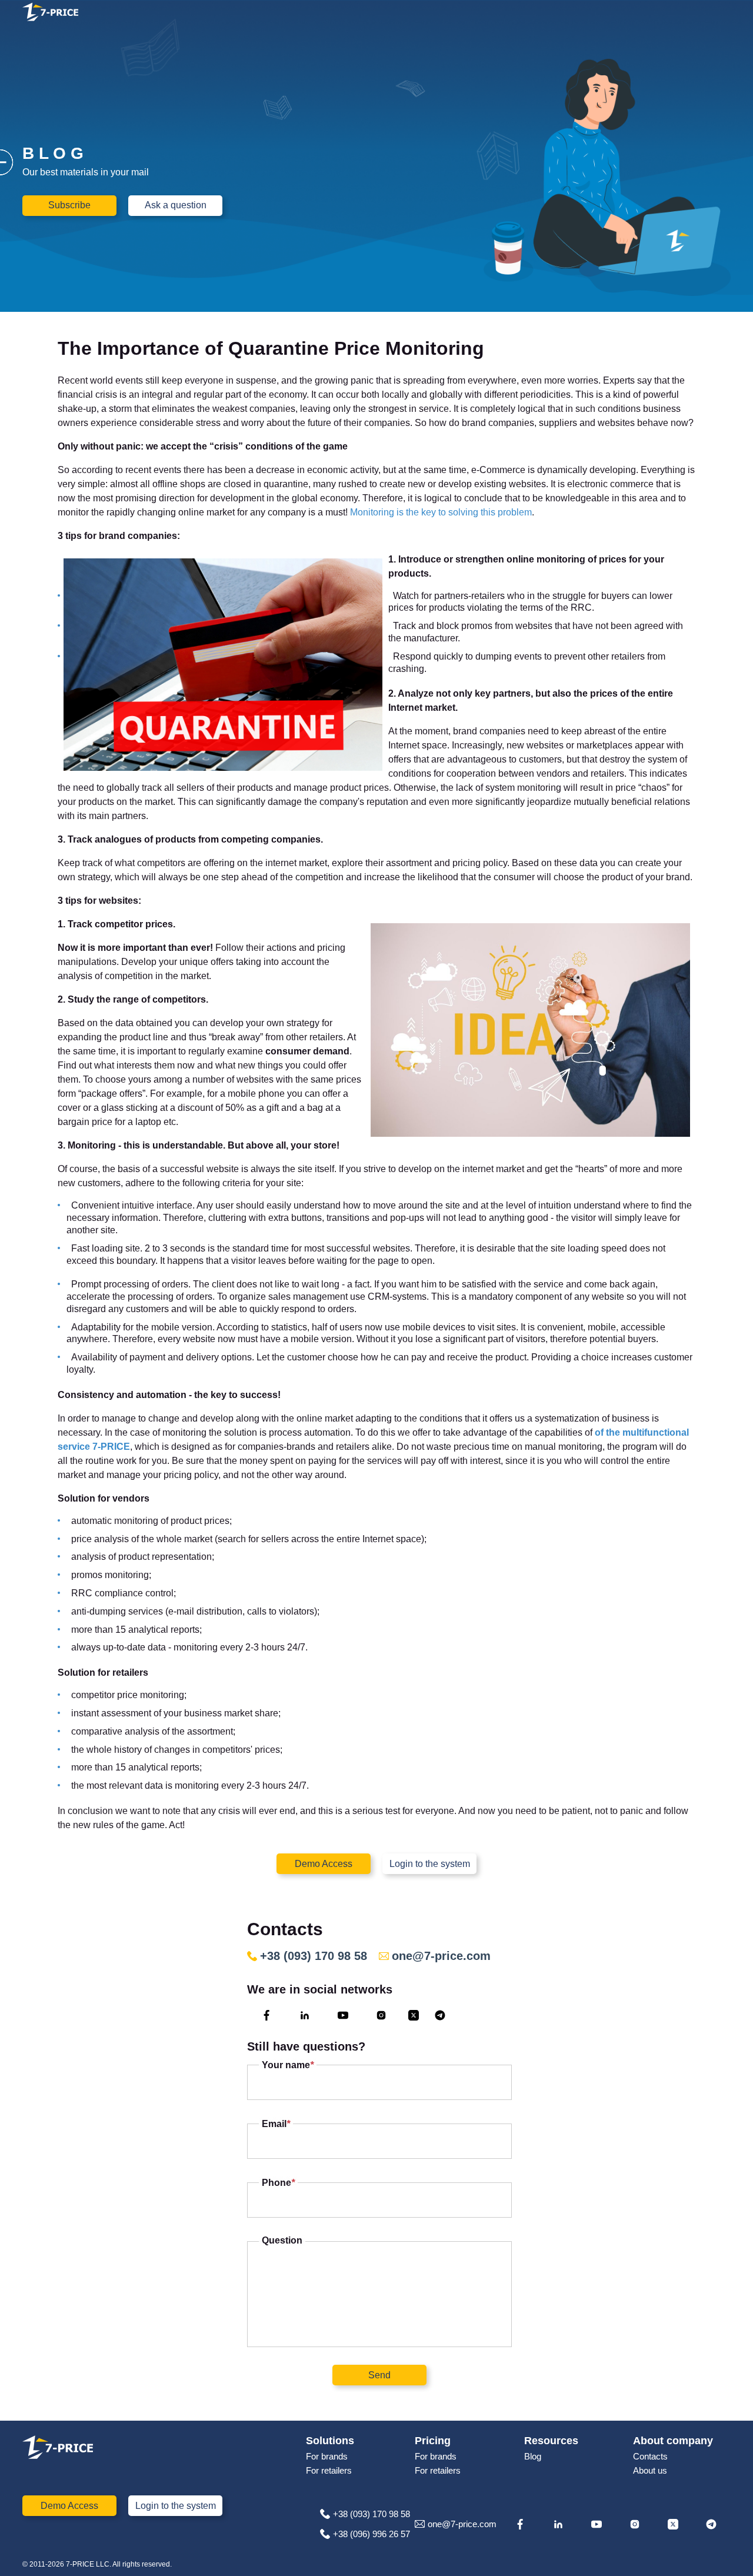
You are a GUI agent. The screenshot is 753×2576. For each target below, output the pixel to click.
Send (379, 2375)
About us (650, 2470)
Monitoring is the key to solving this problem (440, 512)
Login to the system (430, 1864)
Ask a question (176, 205)
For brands (327, 2456)
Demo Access (324, 1864)
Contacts (650, 2456)
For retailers (329, 2470)
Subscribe (69, 205)
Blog (533, 2456)
